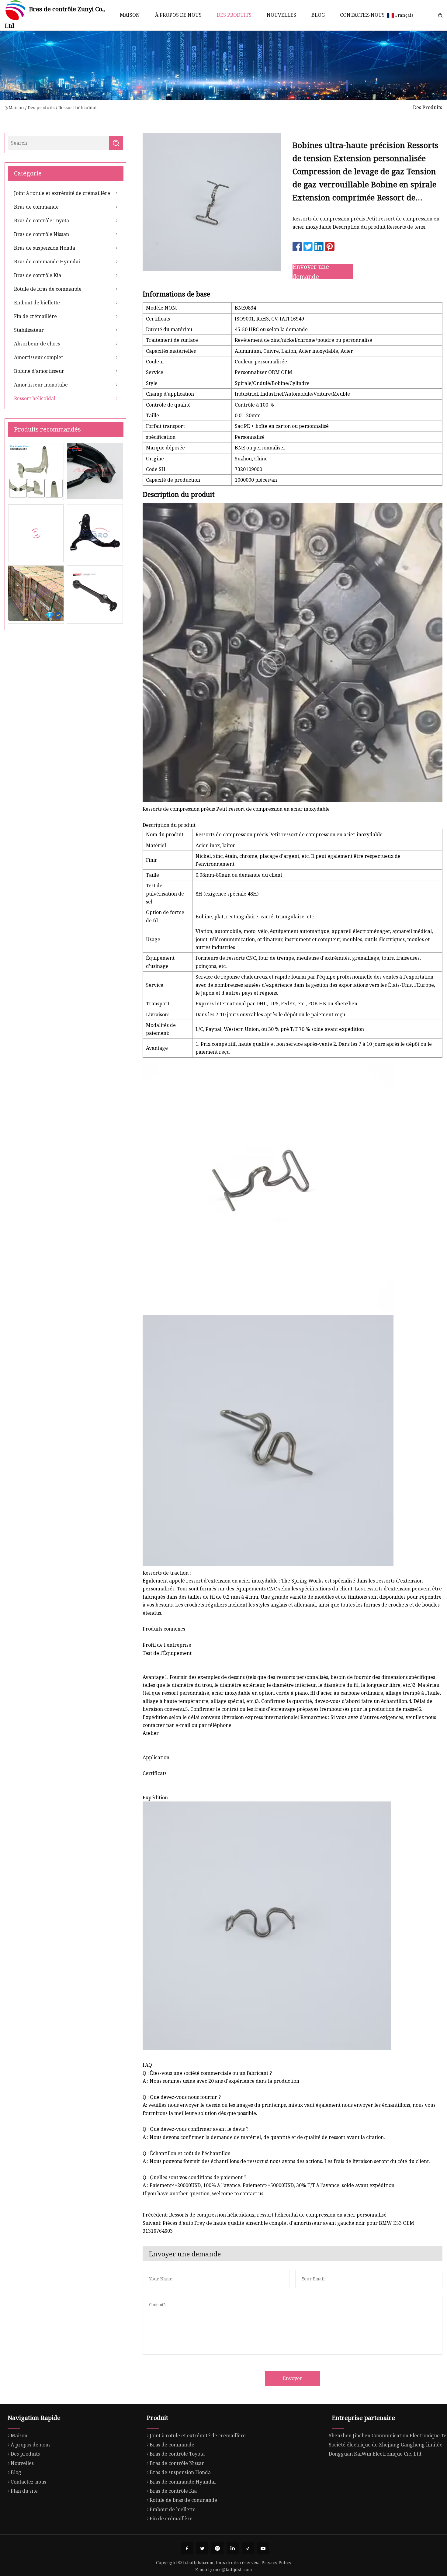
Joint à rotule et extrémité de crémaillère (62, 193)
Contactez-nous (362, 15)
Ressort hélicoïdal (78, 107)
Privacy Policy (276, 2562)
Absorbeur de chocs (37, 344)
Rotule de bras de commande (48, 289)
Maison (130, 15)
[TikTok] (248, 2548)
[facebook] (187, 2548)
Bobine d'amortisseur (39, 371)
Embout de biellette (37, 303)
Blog (318, 15)
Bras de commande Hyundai (47, 262)
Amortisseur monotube (41, 385)
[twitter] (202, 2548)
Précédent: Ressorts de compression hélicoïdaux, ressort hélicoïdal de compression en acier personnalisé (265, 2215)
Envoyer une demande (311, 272)
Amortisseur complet (38, 357)
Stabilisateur (29, 330)
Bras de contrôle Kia (38, 275)
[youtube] (263, 2548)
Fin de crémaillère (35, 316)
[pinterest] (217, 2548)
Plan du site (24, 2491)
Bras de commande (36, 207)
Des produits (234, 15)
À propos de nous (178, 15)
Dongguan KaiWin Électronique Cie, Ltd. (376, 2454)
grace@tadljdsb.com (231, 2569)
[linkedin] (233, 2548)
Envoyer (293, 2378)
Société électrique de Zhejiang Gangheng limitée (386, 2445)
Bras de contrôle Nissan (42, 234)
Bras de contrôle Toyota (42, 220)
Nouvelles (281, 15)
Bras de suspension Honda (45, 248)
